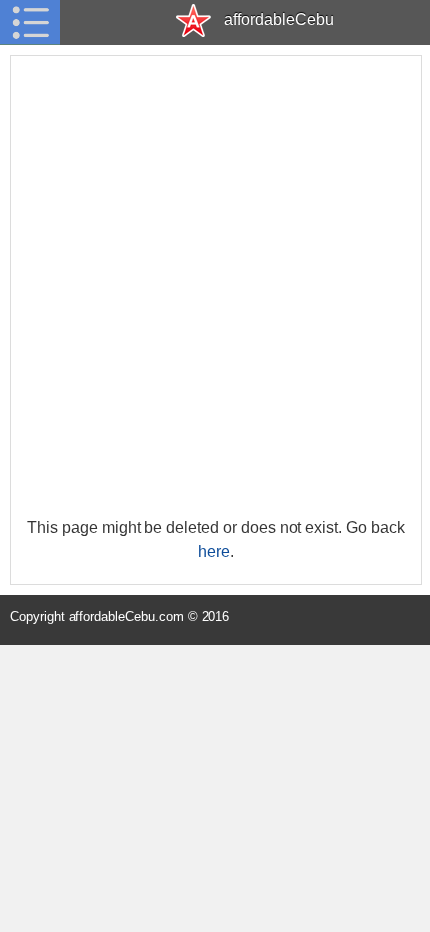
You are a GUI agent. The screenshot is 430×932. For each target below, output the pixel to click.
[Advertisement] (215, 286)
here (214, 551)
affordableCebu (278, 19)
